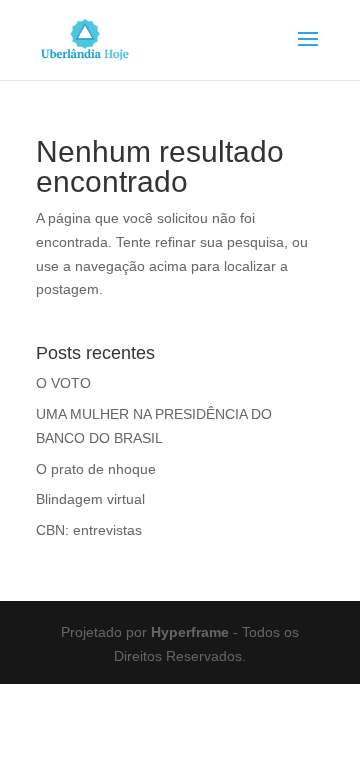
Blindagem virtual (90, 499)
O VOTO (63, 383)
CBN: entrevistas (89, 530)
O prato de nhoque (96, 469)
